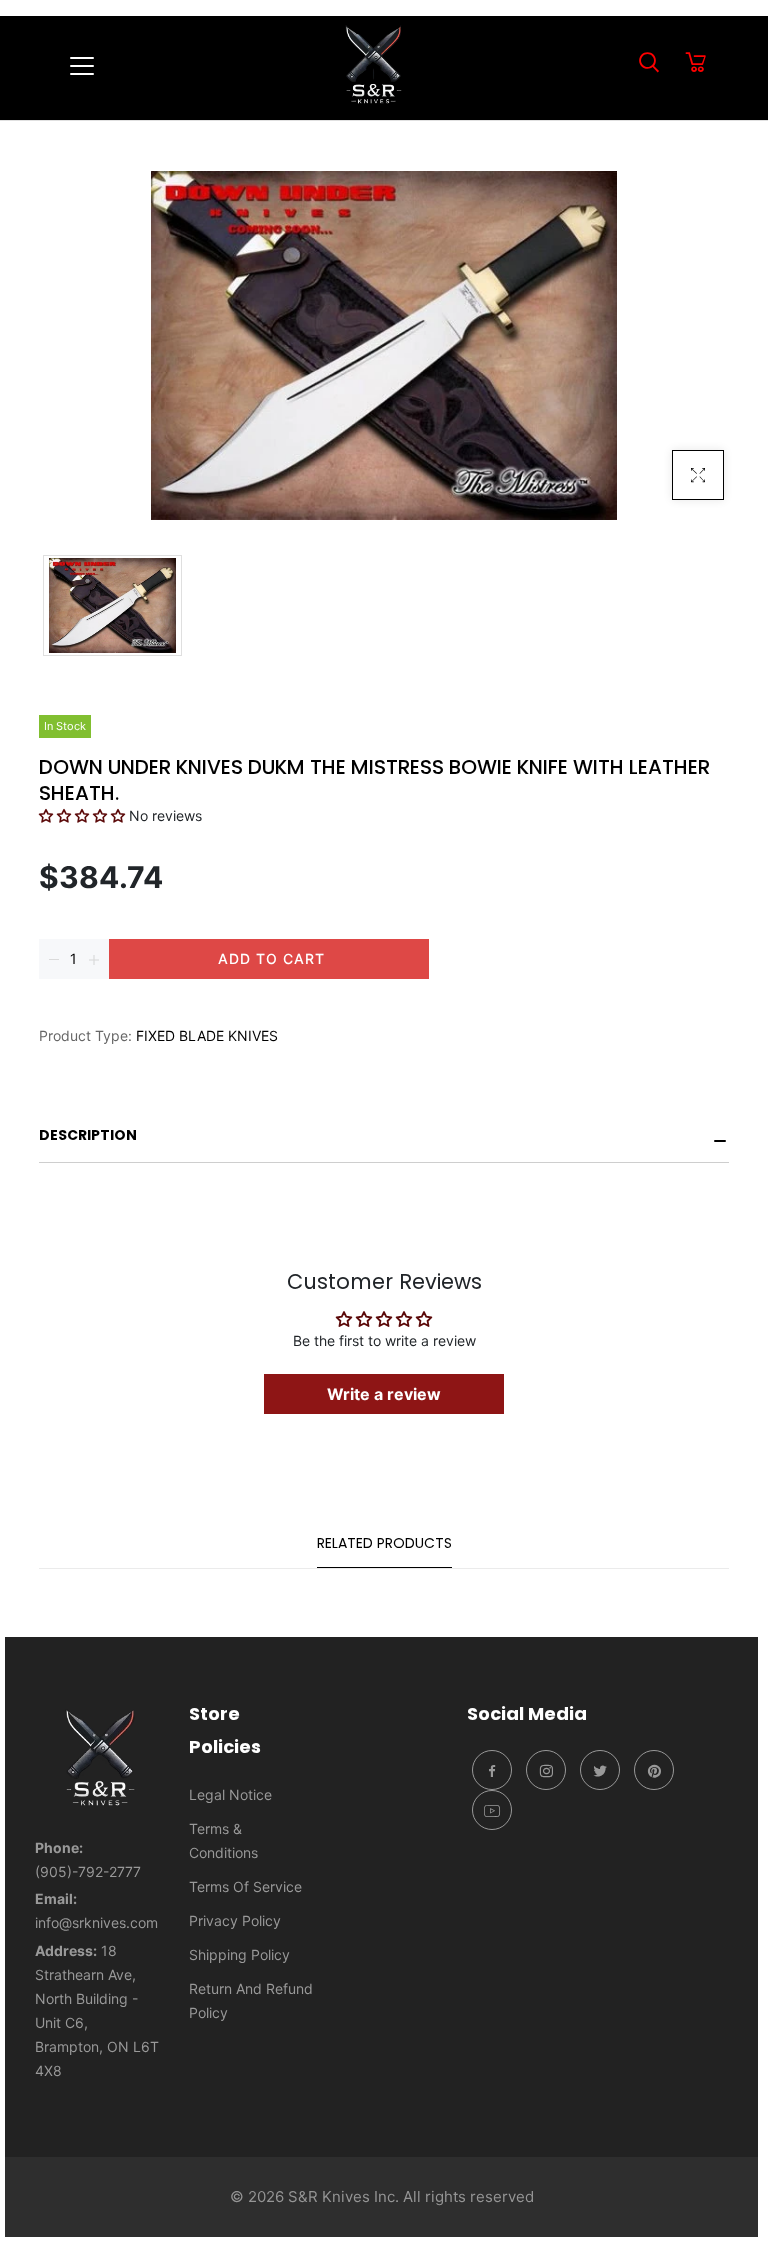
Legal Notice (230, 1794)
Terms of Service (245, 1886)
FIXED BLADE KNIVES (207, 1035)
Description (88, 1135)
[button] (82, 815)
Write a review (384, 1394)
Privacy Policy (235, 1920)
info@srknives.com (96, 1922)
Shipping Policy (239, 1954)
